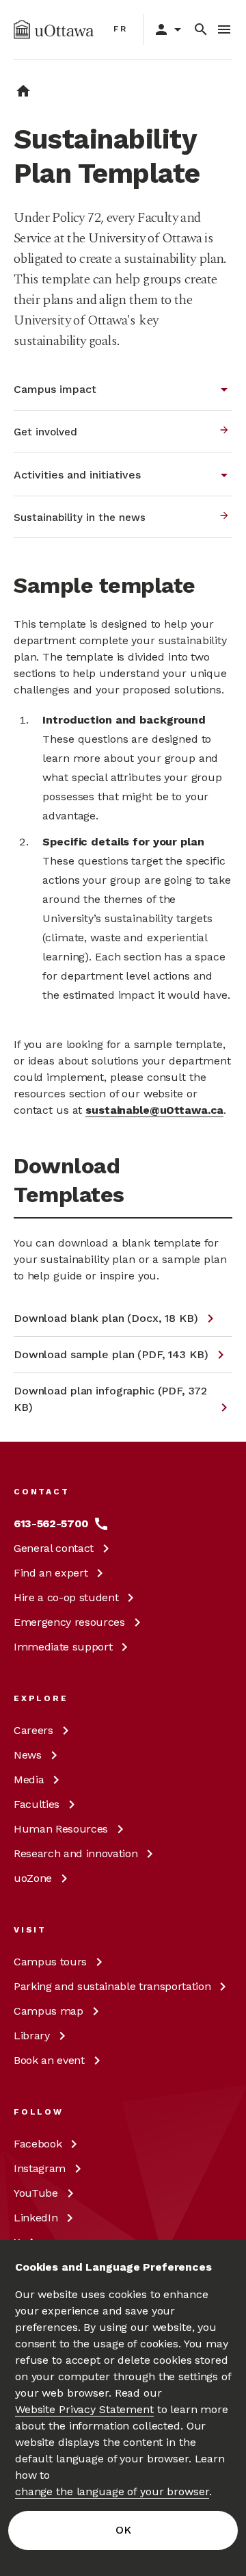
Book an (49, 2060)
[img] (54, 29)
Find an (51, 1573)
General (54, 1548)
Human (61, 1829)
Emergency (69, 1622)
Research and (76, 1853)
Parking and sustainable (112, 1986)
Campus (50, 1962)
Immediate (63, 1647)
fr (121, 29)
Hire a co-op (66, 1597)
